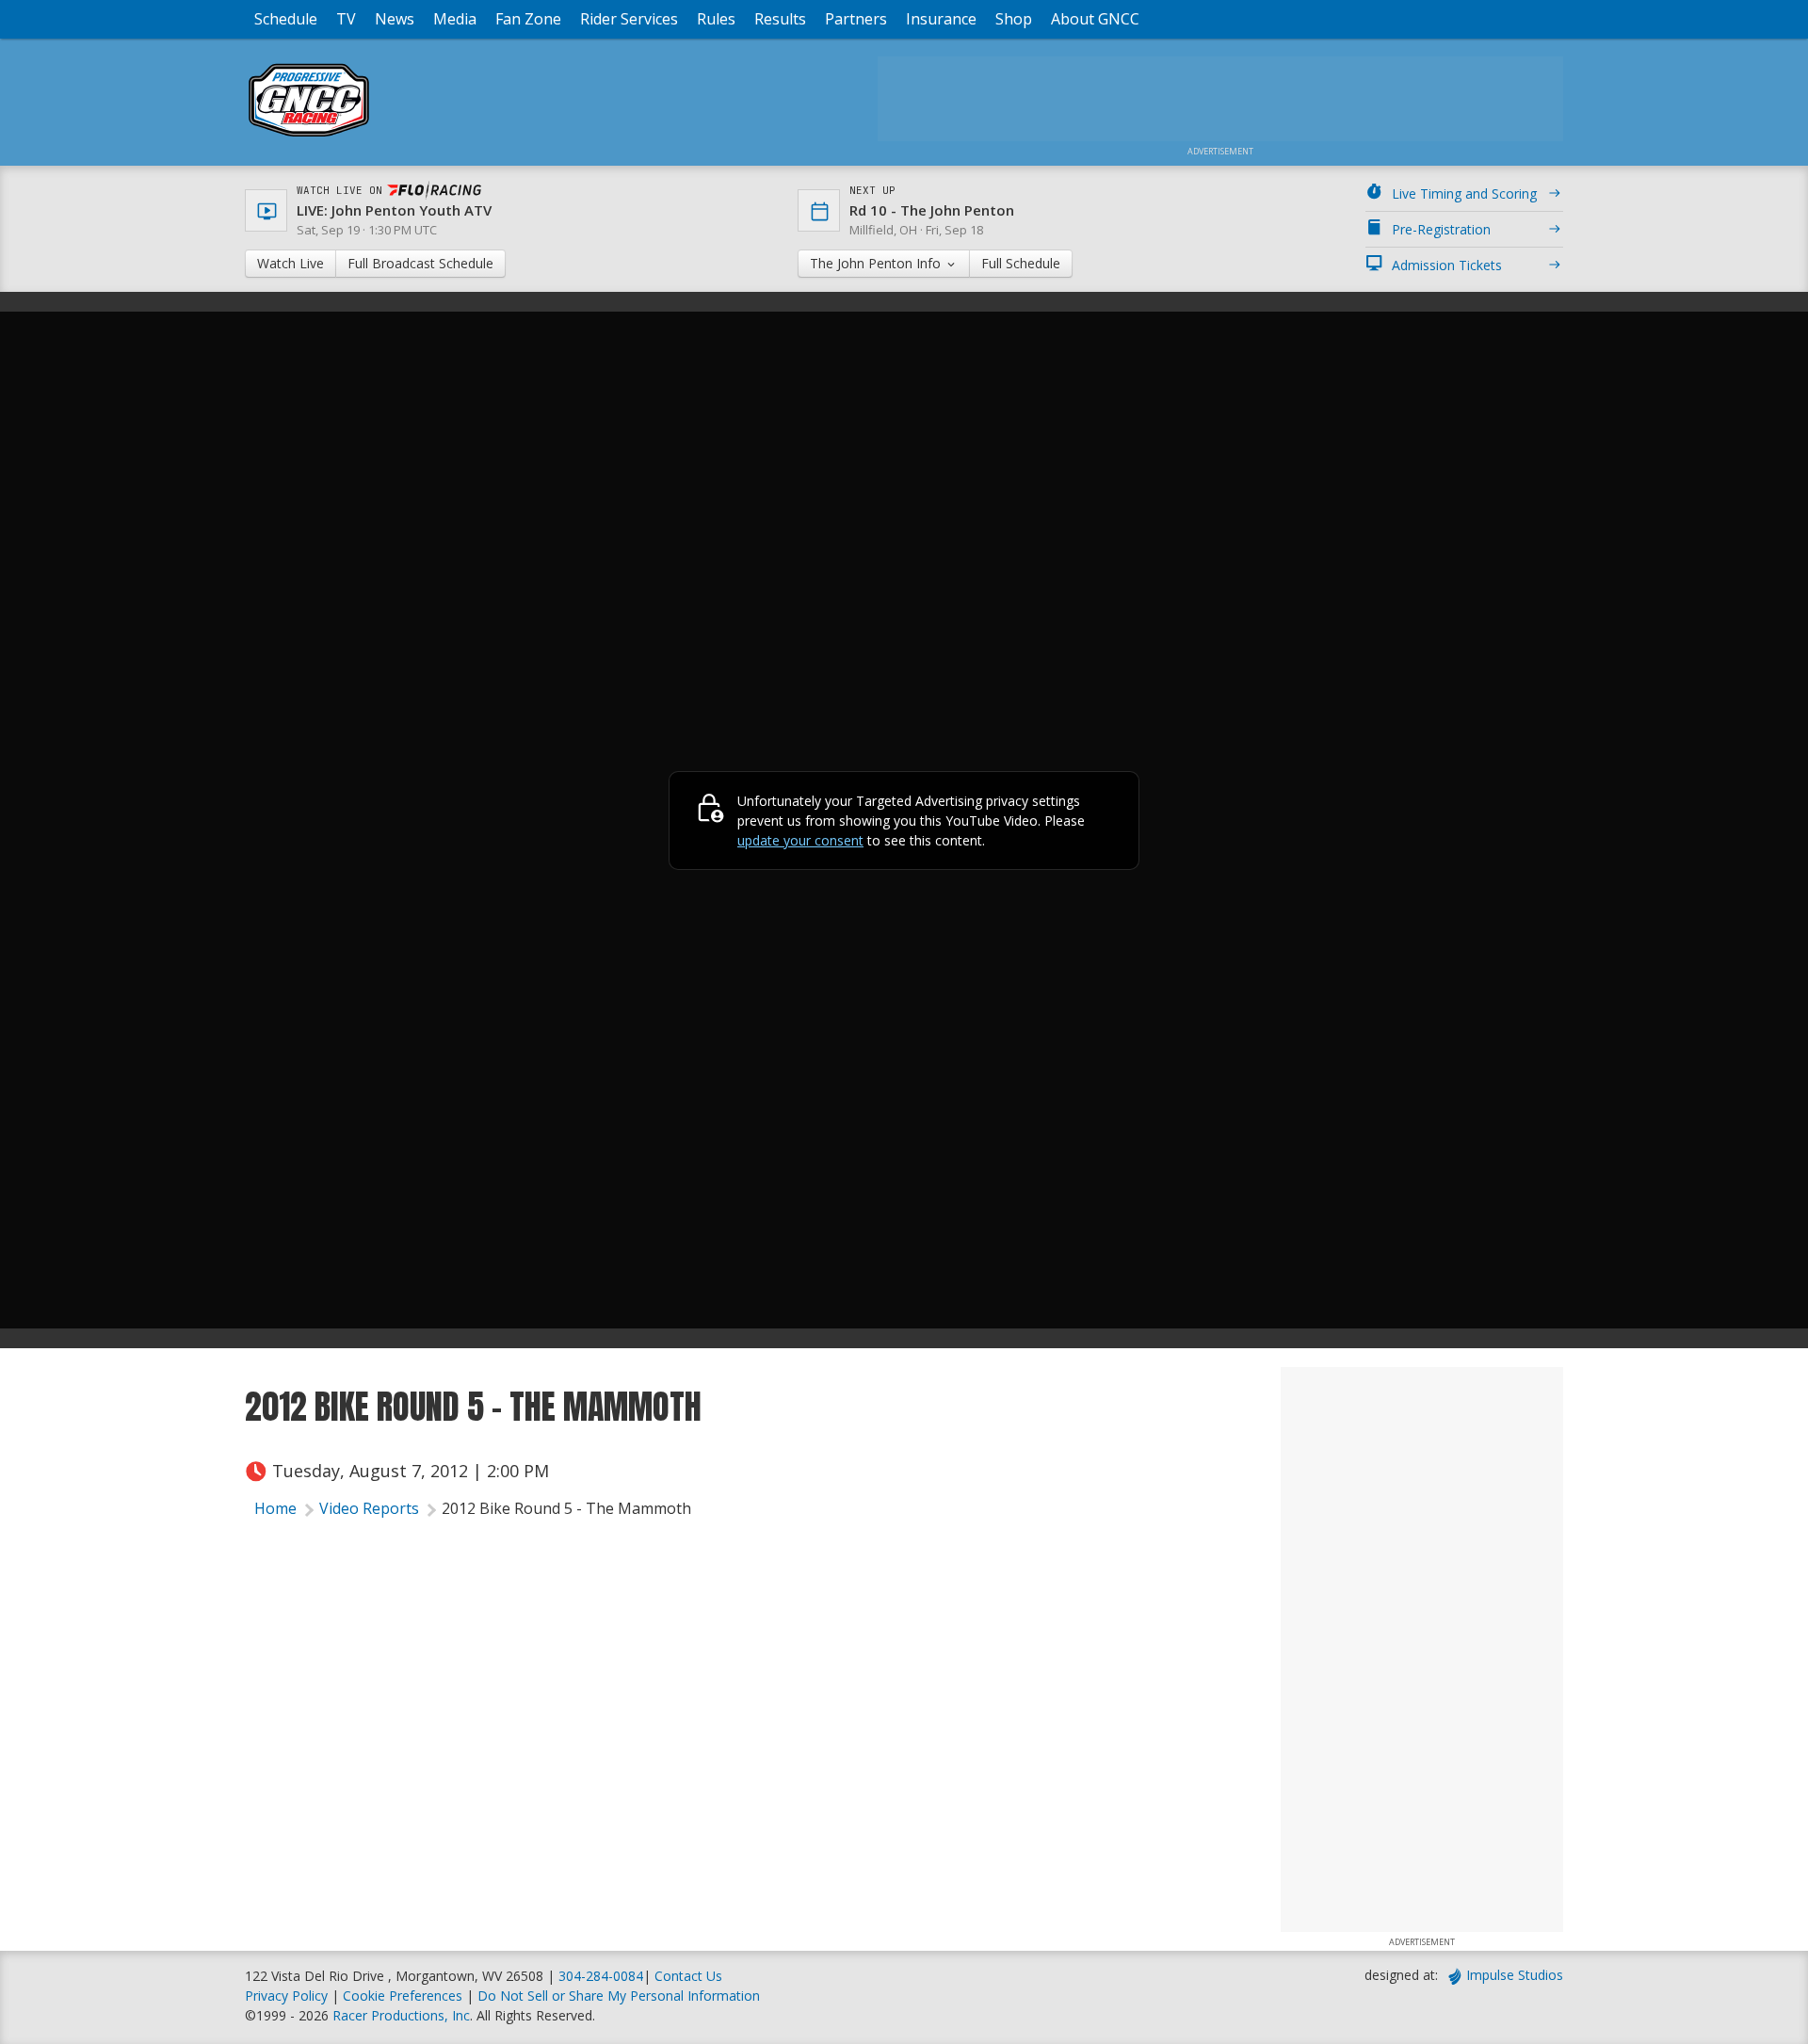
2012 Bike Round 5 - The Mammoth (566, 1508)
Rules (716, 19)
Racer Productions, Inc (401, 2015)
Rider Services (629, 19)
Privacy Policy (286, 1996)
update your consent (800, 840)
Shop (1014, 19)
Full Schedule (1021, 263)
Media (455, 19)
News (395, 19)
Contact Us (688, 1976)
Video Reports (369, 1508)
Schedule (286, 19)
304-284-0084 (601, 1976)
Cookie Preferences (404, 1996)
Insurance (941, 19)
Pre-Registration (1441, 229)
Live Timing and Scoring (1464, 193)
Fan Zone (528, 19)
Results (780, 19)
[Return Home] (309, 136)
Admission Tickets (1447, 265)
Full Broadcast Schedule (420, 263)
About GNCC (1095, 19)
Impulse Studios (1515, 1975)
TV (346, 19)
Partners (856, 19)
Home (275, 1508)
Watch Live (291, 263)
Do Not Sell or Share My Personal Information (619, 1996)
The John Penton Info (877, 263)
